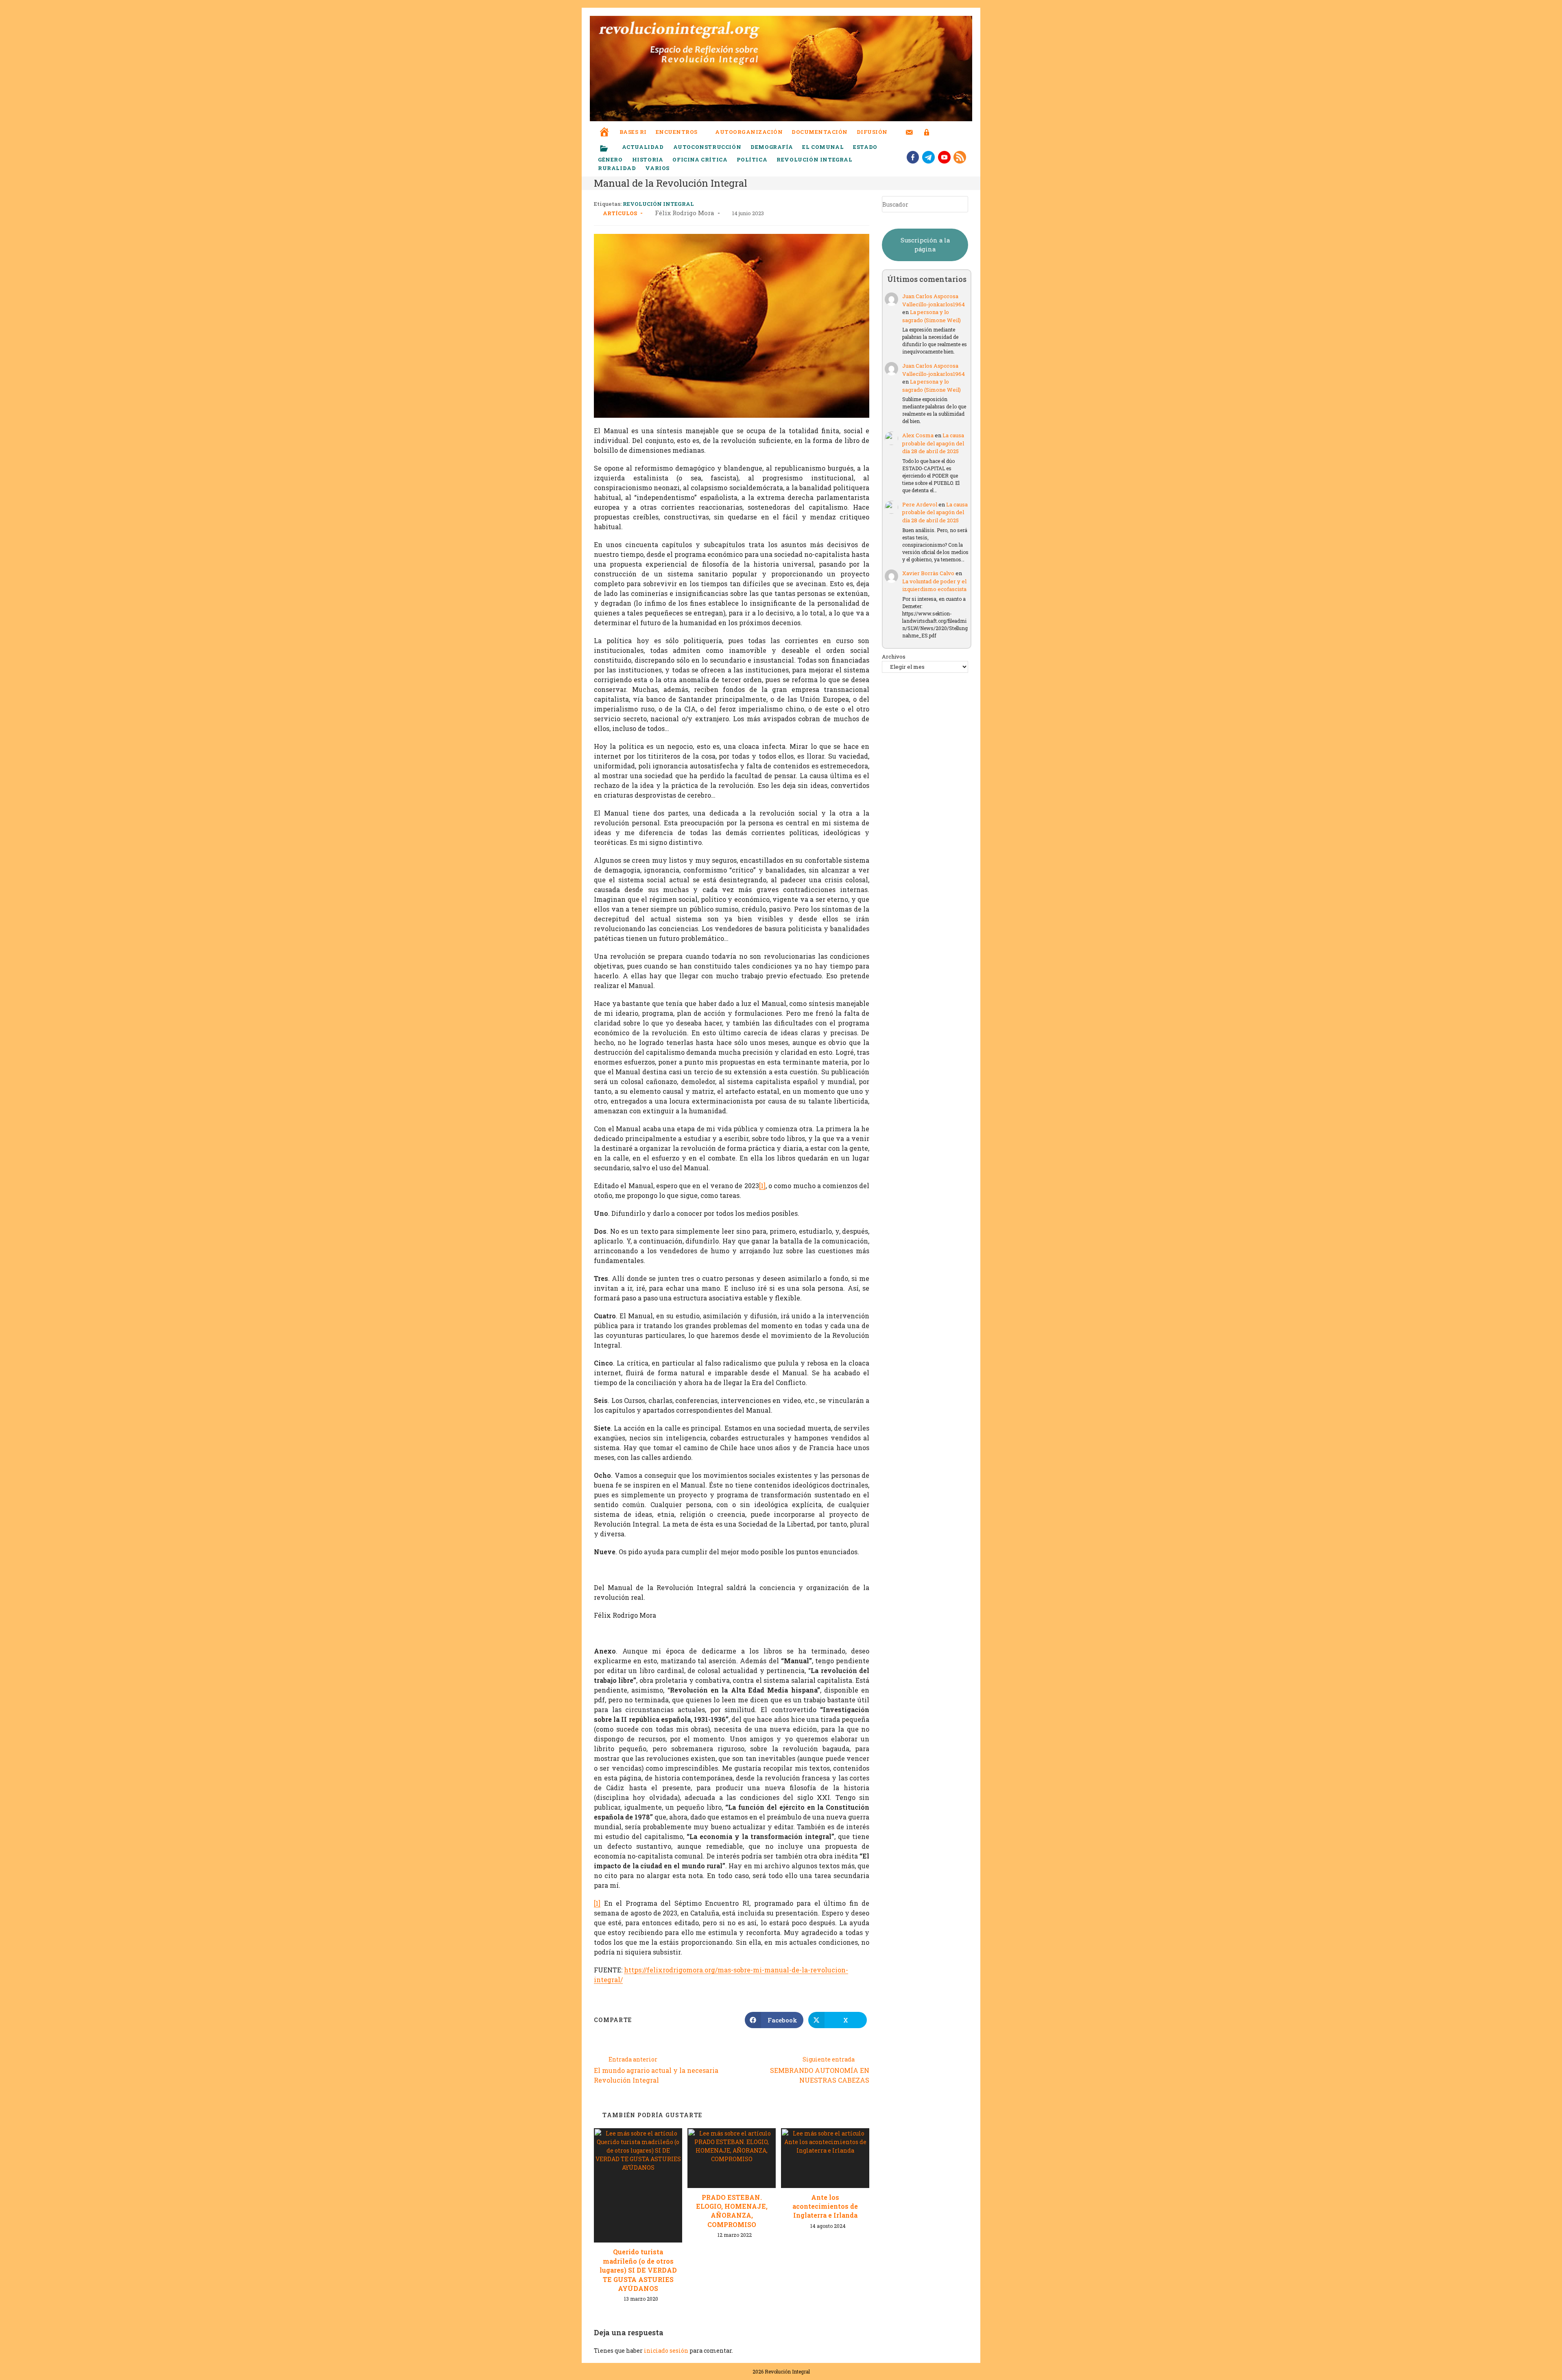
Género (610, 159)
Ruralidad (617, 168)
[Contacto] (909, 127)
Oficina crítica (700, 159)
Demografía (772, 147)
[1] (762, 1186)
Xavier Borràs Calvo (928, 573)
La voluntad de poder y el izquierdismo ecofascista (934, 585)
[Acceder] (927, 127)
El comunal (823, 147)
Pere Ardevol (920, 504)
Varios (658, 168)
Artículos (620, 213)
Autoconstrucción (707, 147)
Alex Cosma (918, 435)
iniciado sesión (666, 2351)
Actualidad (643, 147)
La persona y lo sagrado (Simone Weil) (932, 316)
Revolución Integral (814, 159)
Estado (865, 147)
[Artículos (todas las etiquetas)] (609, 149)
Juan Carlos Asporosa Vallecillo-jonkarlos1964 (934, 300)
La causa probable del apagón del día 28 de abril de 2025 (933, 443)
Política (752, 159)
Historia (648, 159)
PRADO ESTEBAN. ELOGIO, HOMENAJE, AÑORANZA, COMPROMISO (732, 2211)
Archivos (894, 657)
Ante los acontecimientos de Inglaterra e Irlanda (825, 2206)
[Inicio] (604, 126)
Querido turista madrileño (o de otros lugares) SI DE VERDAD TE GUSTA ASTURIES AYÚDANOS (638, 2270)
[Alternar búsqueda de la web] (942, 132)
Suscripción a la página (925, 245)
